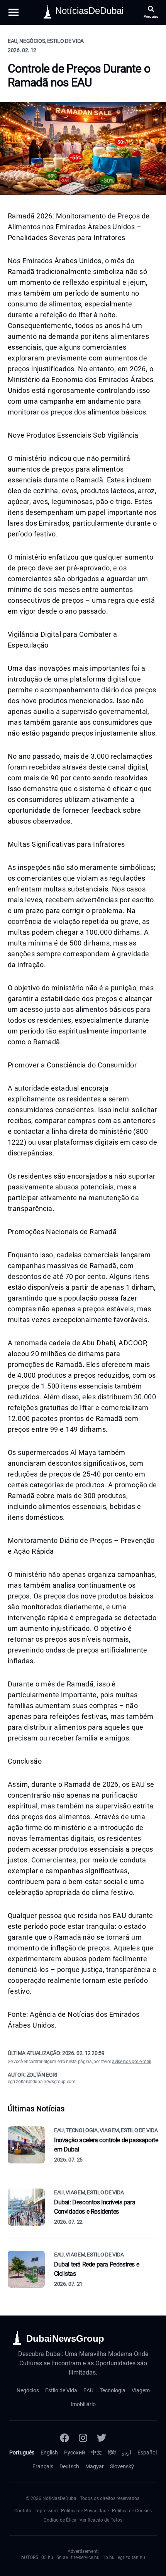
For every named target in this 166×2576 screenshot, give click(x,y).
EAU (88, 2390)
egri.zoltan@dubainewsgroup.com (42, 2082)
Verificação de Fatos (101, 2520)
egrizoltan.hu (131, 2557)
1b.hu (109, 2557)
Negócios (28, 2390)
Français (43, 2466)
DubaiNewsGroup (65, 2338)
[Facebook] (64, 2438)
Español (147, 2453)
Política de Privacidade (85, 2511)
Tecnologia (113, 2390)
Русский (75, 2453)
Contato (23, 2511)
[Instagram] (83, 2438)
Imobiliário (83, 2404)
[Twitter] (102, 2438)
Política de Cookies (132, 2511)
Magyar (95, 2466)
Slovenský (122, 2466)
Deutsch (69, 2466)
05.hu (47, 2557)
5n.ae (62, 2557)
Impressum (46, 2511)
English (49, 2453)
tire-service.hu (85, 2557)
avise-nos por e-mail (131, 2062)
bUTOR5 (30, 2557)
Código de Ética (60, 2520)
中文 (97, 2453)
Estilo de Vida (61, 2390)
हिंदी (112, 2453)
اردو (127, 2453)
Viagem (141, 2390)
